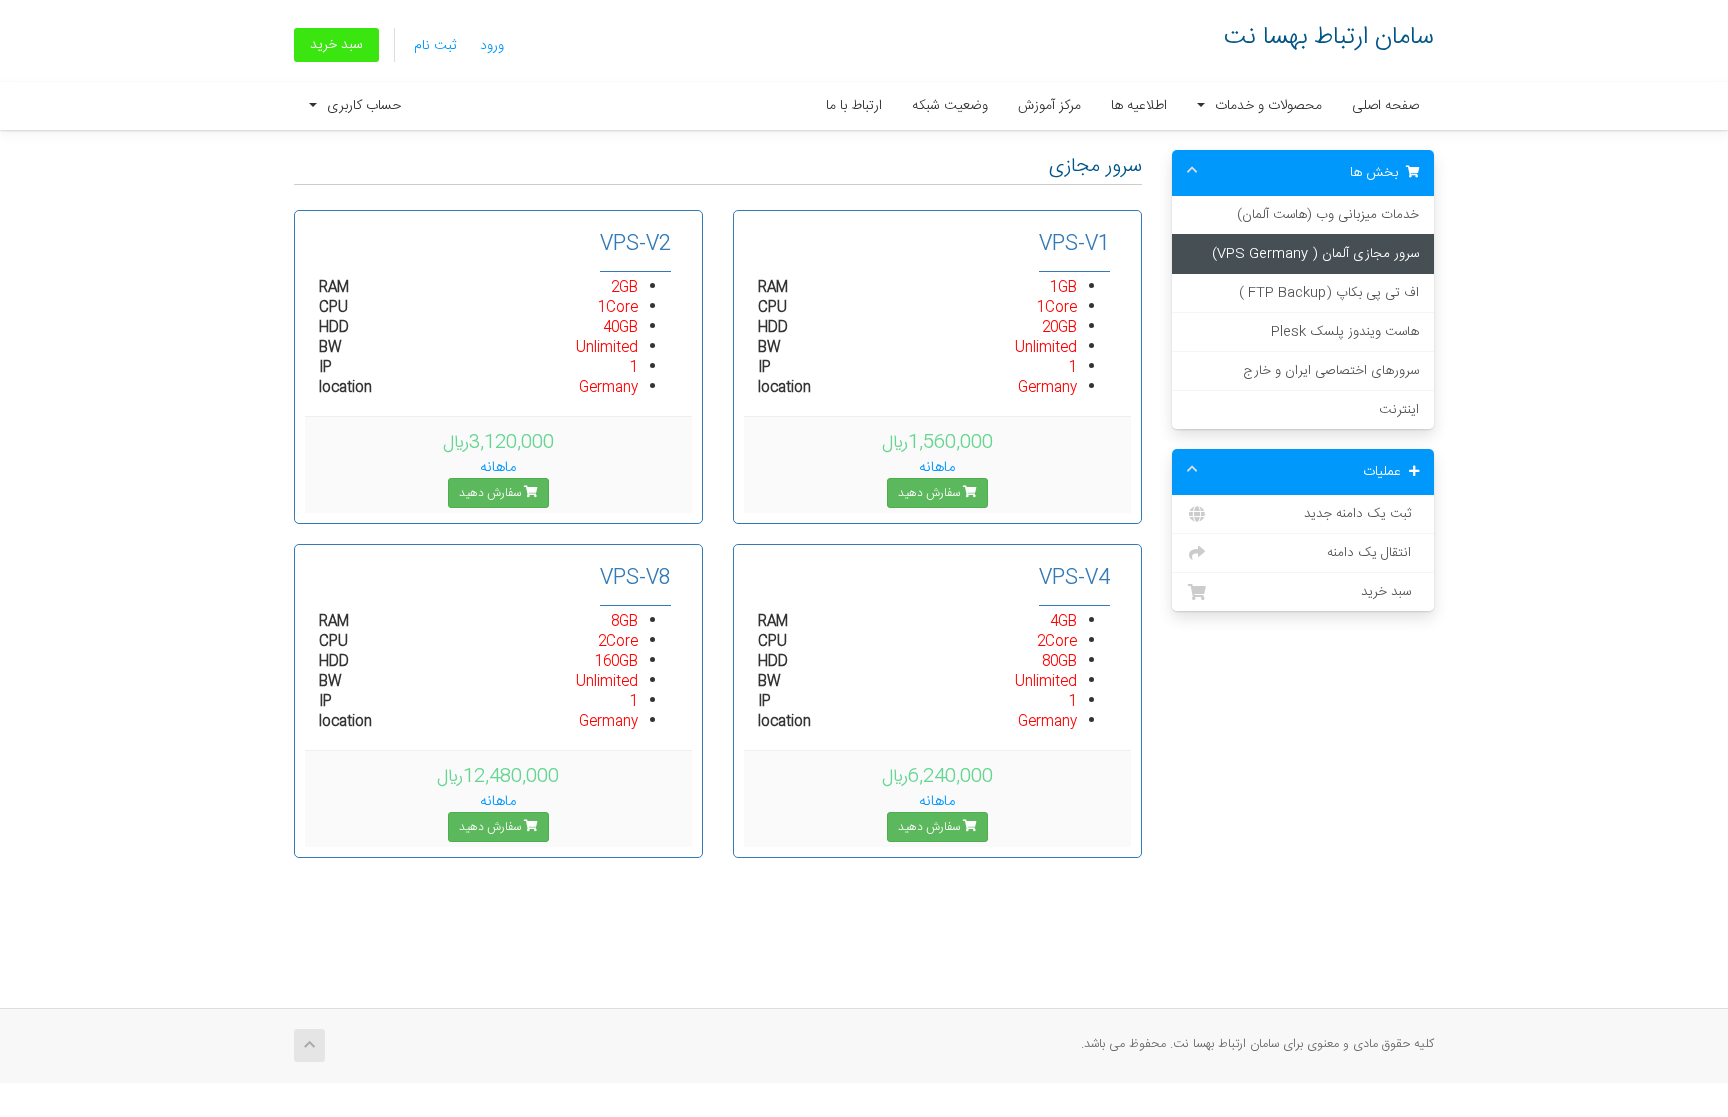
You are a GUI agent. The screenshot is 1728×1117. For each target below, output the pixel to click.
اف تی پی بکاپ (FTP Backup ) (1329, 293)
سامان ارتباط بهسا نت (1329, 37)
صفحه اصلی (1385, 106)
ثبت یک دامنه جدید (1361, 514)
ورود (492, 46)
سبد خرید (336, 45)
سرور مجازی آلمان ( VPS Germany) (1315, 254)
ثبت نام (435, 46)
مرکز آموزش (1049, 106)
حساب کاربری (360, 106)
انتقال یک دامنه (1373, 553)
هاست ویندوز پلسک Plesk (1345, 332)
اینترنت (1399, 410)
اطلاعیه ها (1139, 106)
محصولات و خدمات (1264, 106)
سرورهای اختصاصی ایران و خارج (1331, 371)
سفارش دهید (930, 493)
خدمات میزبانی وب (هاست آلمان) (1328, 215)
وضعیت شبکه (950, 106)
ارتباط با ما (854, 106)
